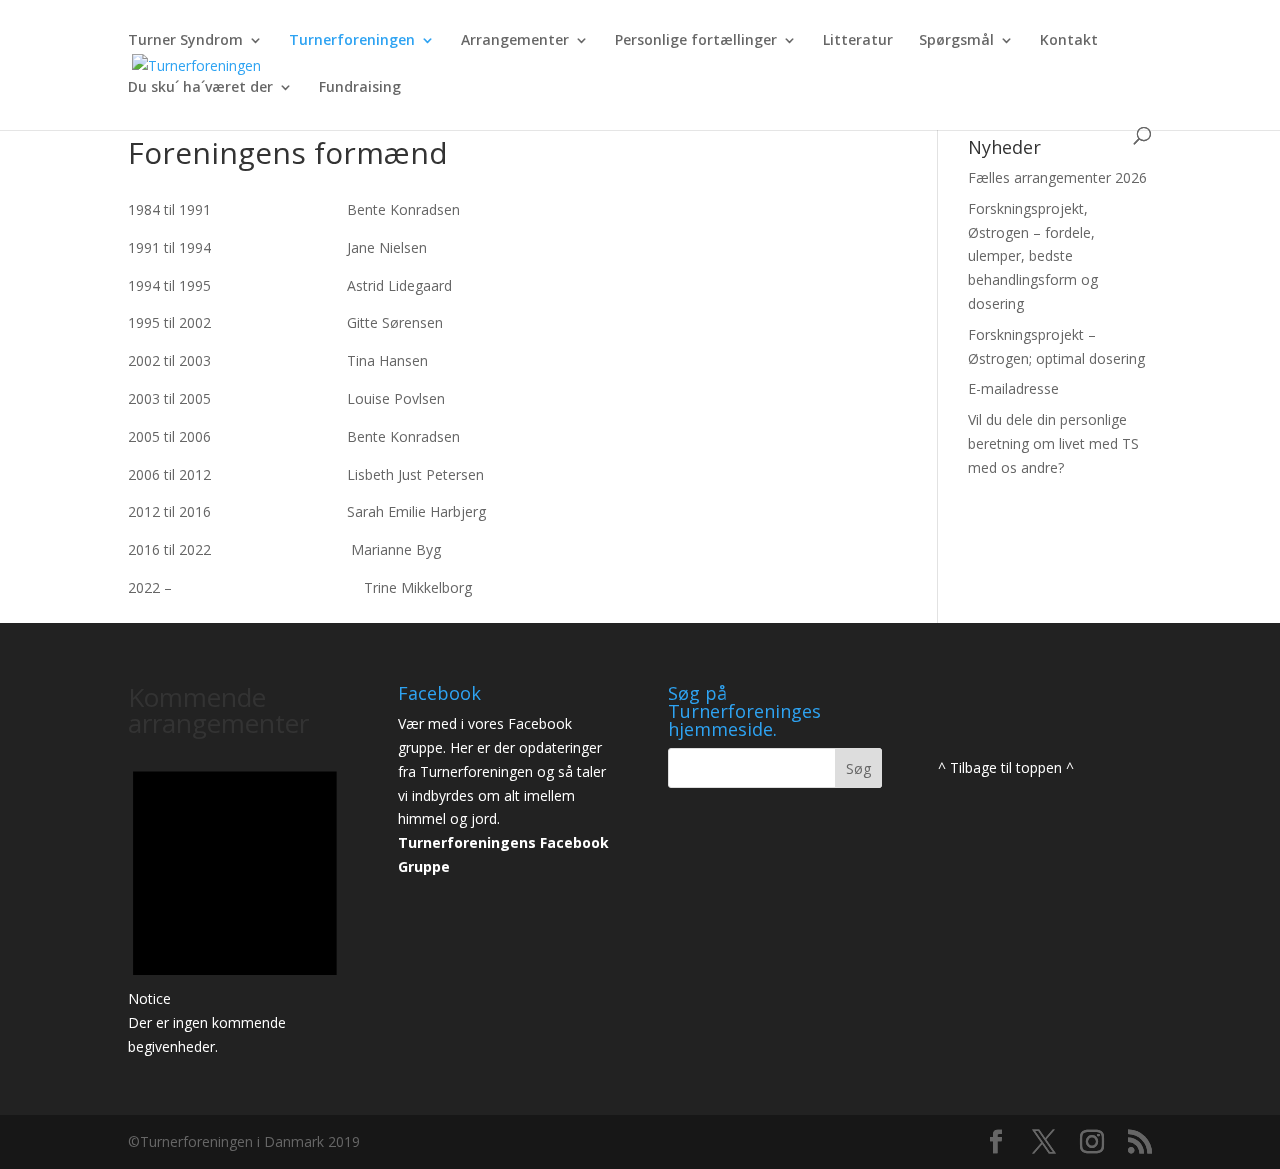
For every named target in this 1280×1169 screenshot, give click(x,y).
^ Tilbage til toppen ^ (1006, 767)
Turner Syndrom (185, 41)
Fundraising (360, 88)
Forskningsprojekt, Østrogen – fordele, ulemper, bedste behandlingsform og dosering (1033, 256)
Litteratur (858, 41)
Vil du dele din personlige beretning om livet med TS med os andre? (1053, 443)
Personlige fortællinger (696, 41)
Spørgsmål (956, 41)
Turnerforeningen (352, 41)
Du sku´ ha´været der (200, 88)
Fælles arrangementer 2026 (1057, 177)
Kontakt (1069, 41)
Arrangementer (515, 41)
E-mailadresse (1013, 388)
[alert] (235, 902)
